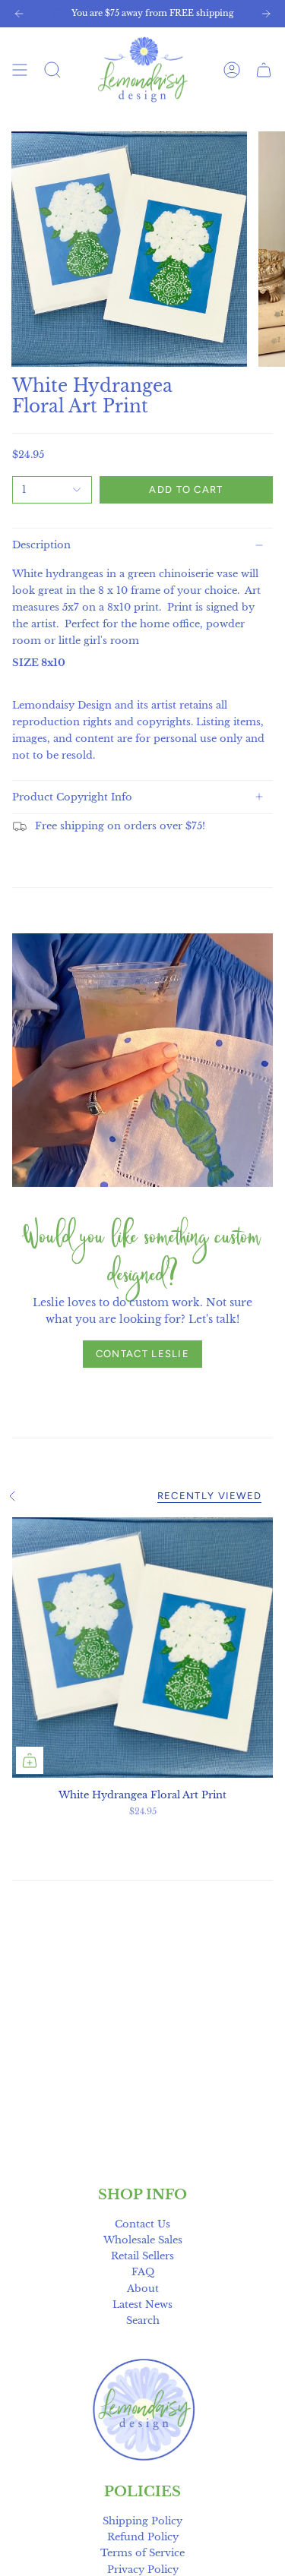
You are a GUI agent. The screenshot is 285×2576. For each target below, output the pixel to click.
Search (143, 2320)
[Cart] (264, 69)
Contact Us (142, 2224)
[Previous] (19, 14)
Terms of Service (142, 2553)
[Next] (266, 14)
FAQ (143, 2272)
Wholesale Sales (143, 2240)
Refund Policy (143, 2537)
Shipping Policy (142, 2521)
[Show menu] (20, 69)
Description (41, 545)
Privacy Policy (143, 2570)
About (143, 2289)
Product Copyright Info (72, 797)
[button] (52, 69)
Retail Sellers (142, 2256)
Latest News (142, 2305)
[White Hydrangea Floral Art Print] (142, 1648)
